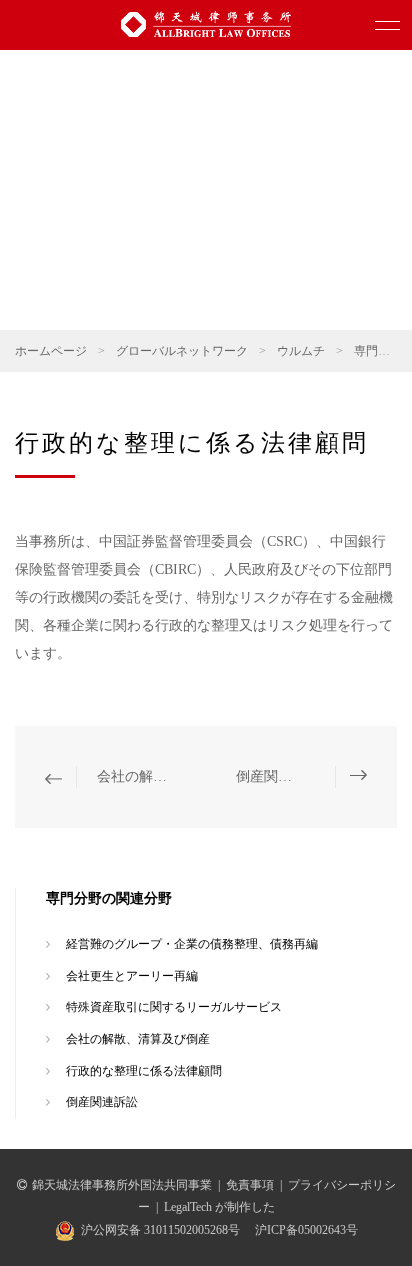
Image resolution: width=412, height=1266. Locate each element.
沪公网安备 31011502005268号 (160, 1230)
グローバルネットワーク (182, 351)
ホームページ (51, 351)
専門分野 (378, 351)
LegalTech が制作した (219, 1207)
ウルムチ (301, 351)
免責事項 (250, 1185)
